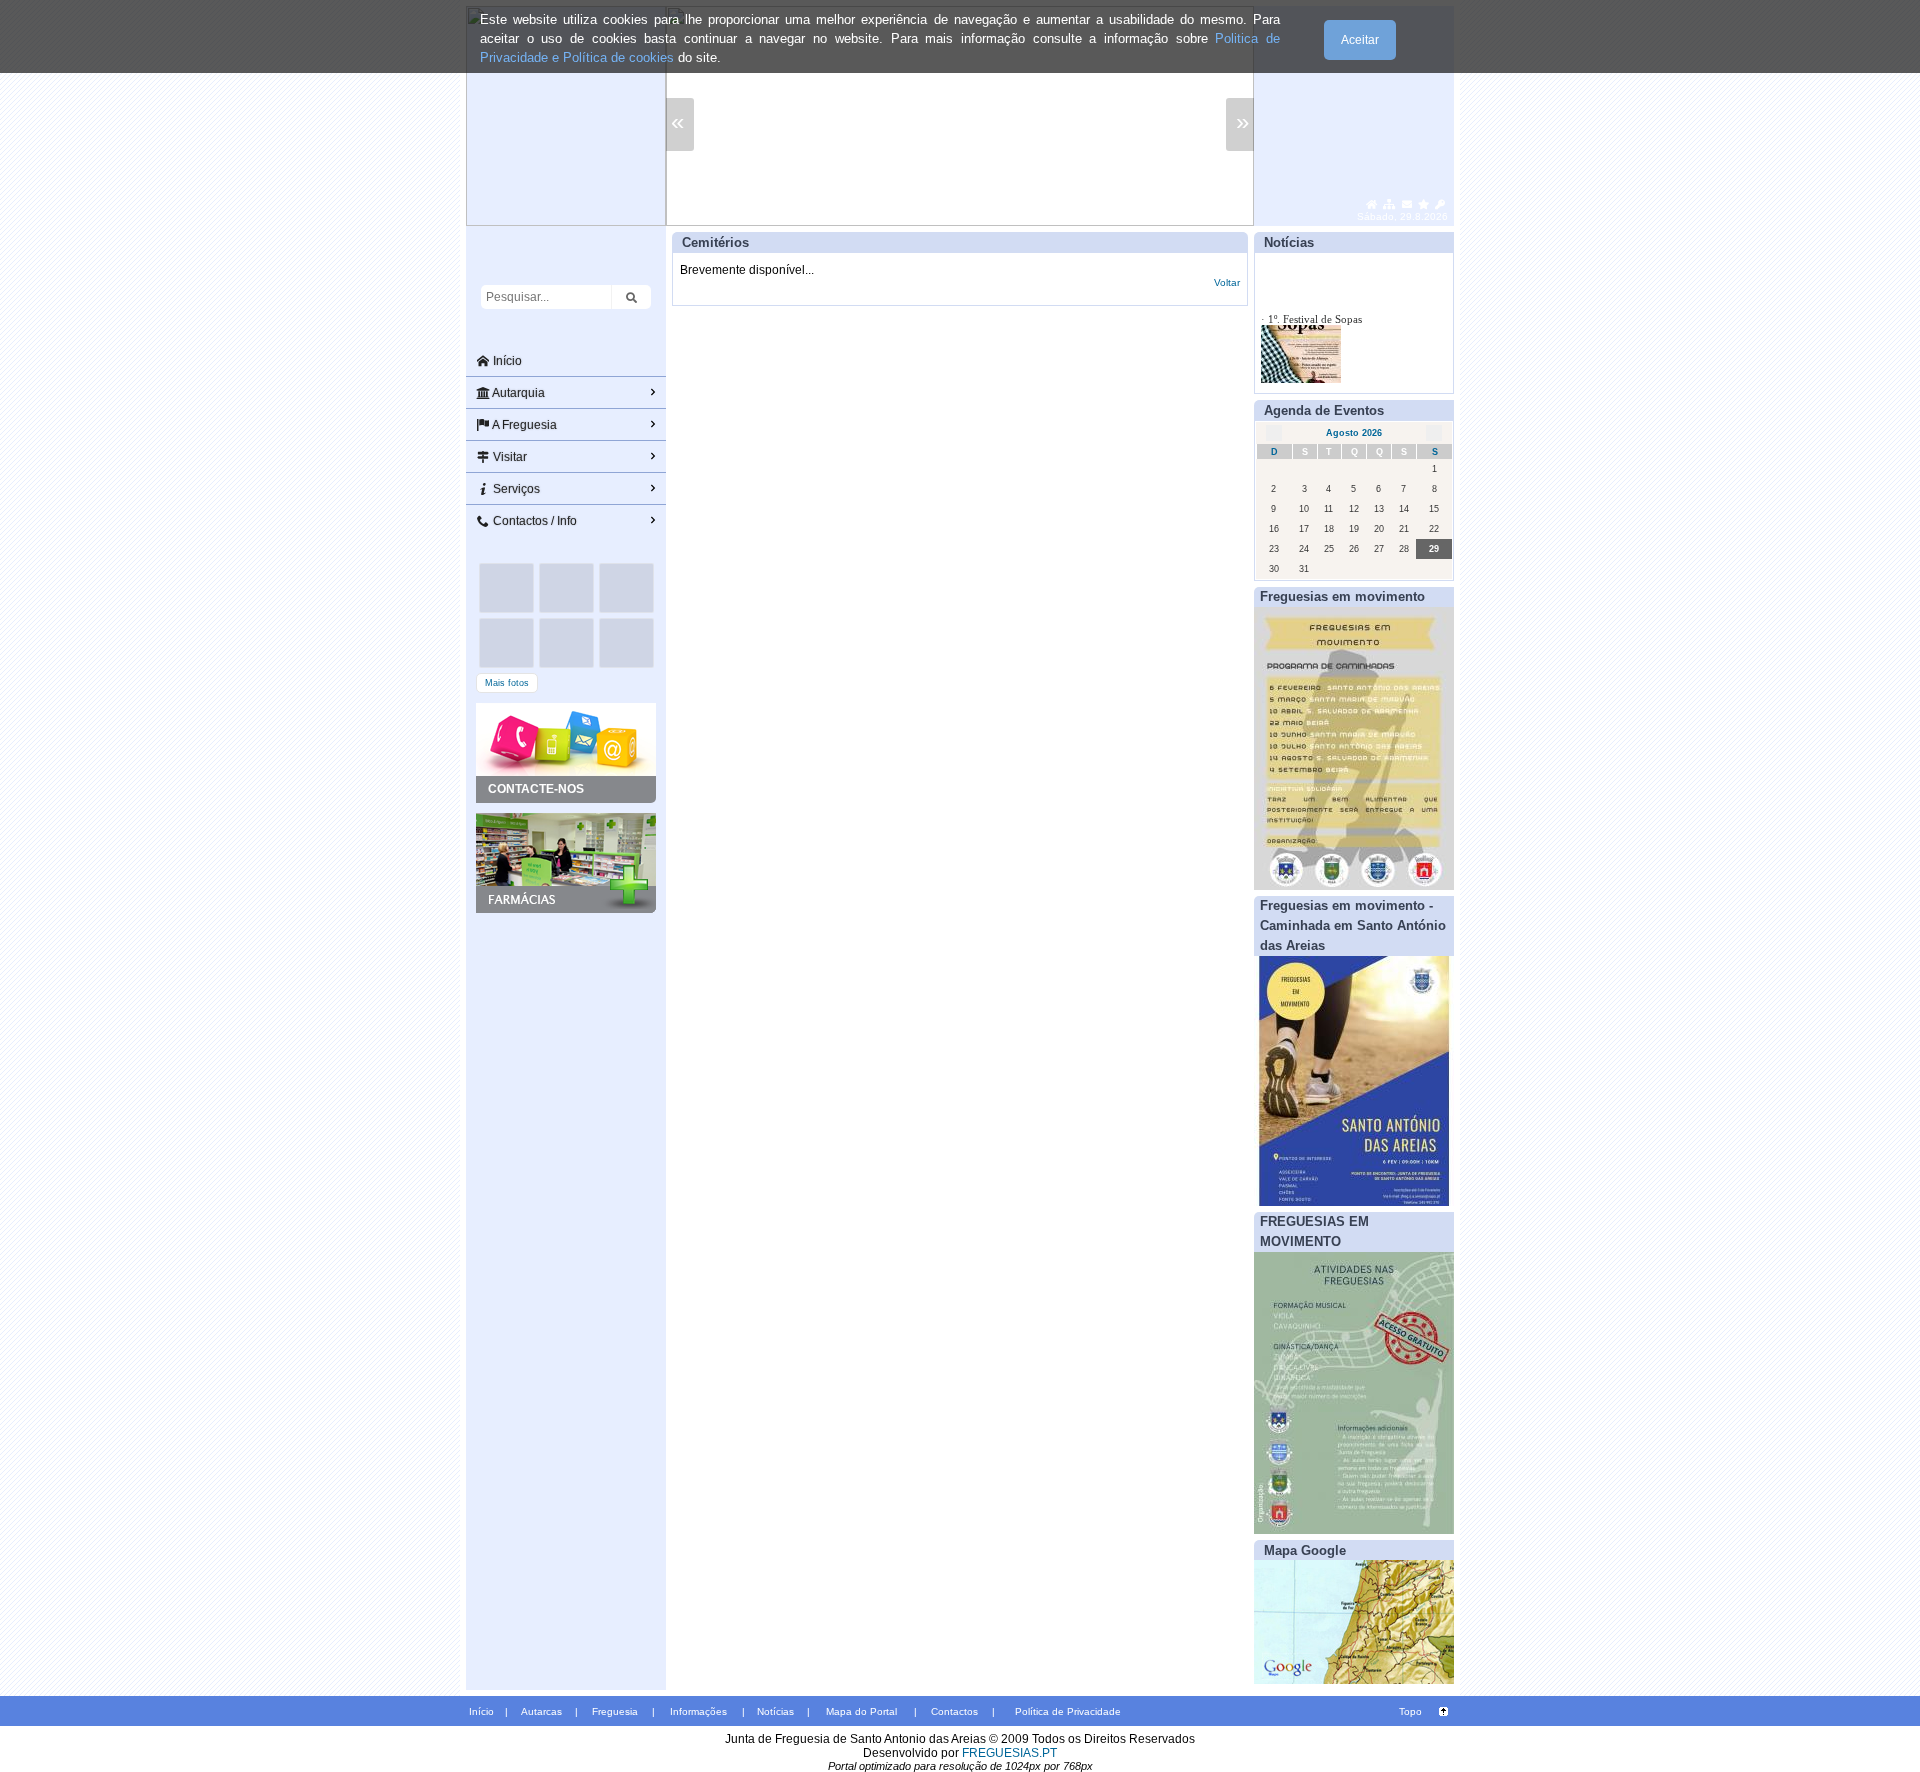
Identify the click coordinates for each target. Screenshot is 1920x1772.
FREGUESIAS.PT (1009, 1753)
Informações (698, 1711)
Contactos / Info (533, 521)
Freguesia (615, 1711)
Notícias (775, 1711)
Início (506, 361)
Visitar (508, 457)
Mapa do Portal (861, 1711)
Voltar (1227, 282)
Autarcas (541, 1711)
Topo (1410, 1711)
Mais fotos (507, 683)
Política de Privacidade (1068, 1711)
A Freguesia (523, 425)
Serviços (515, 489)
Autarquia (517, 393)
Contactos (954, 1711)
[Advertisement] (566, 1013)
